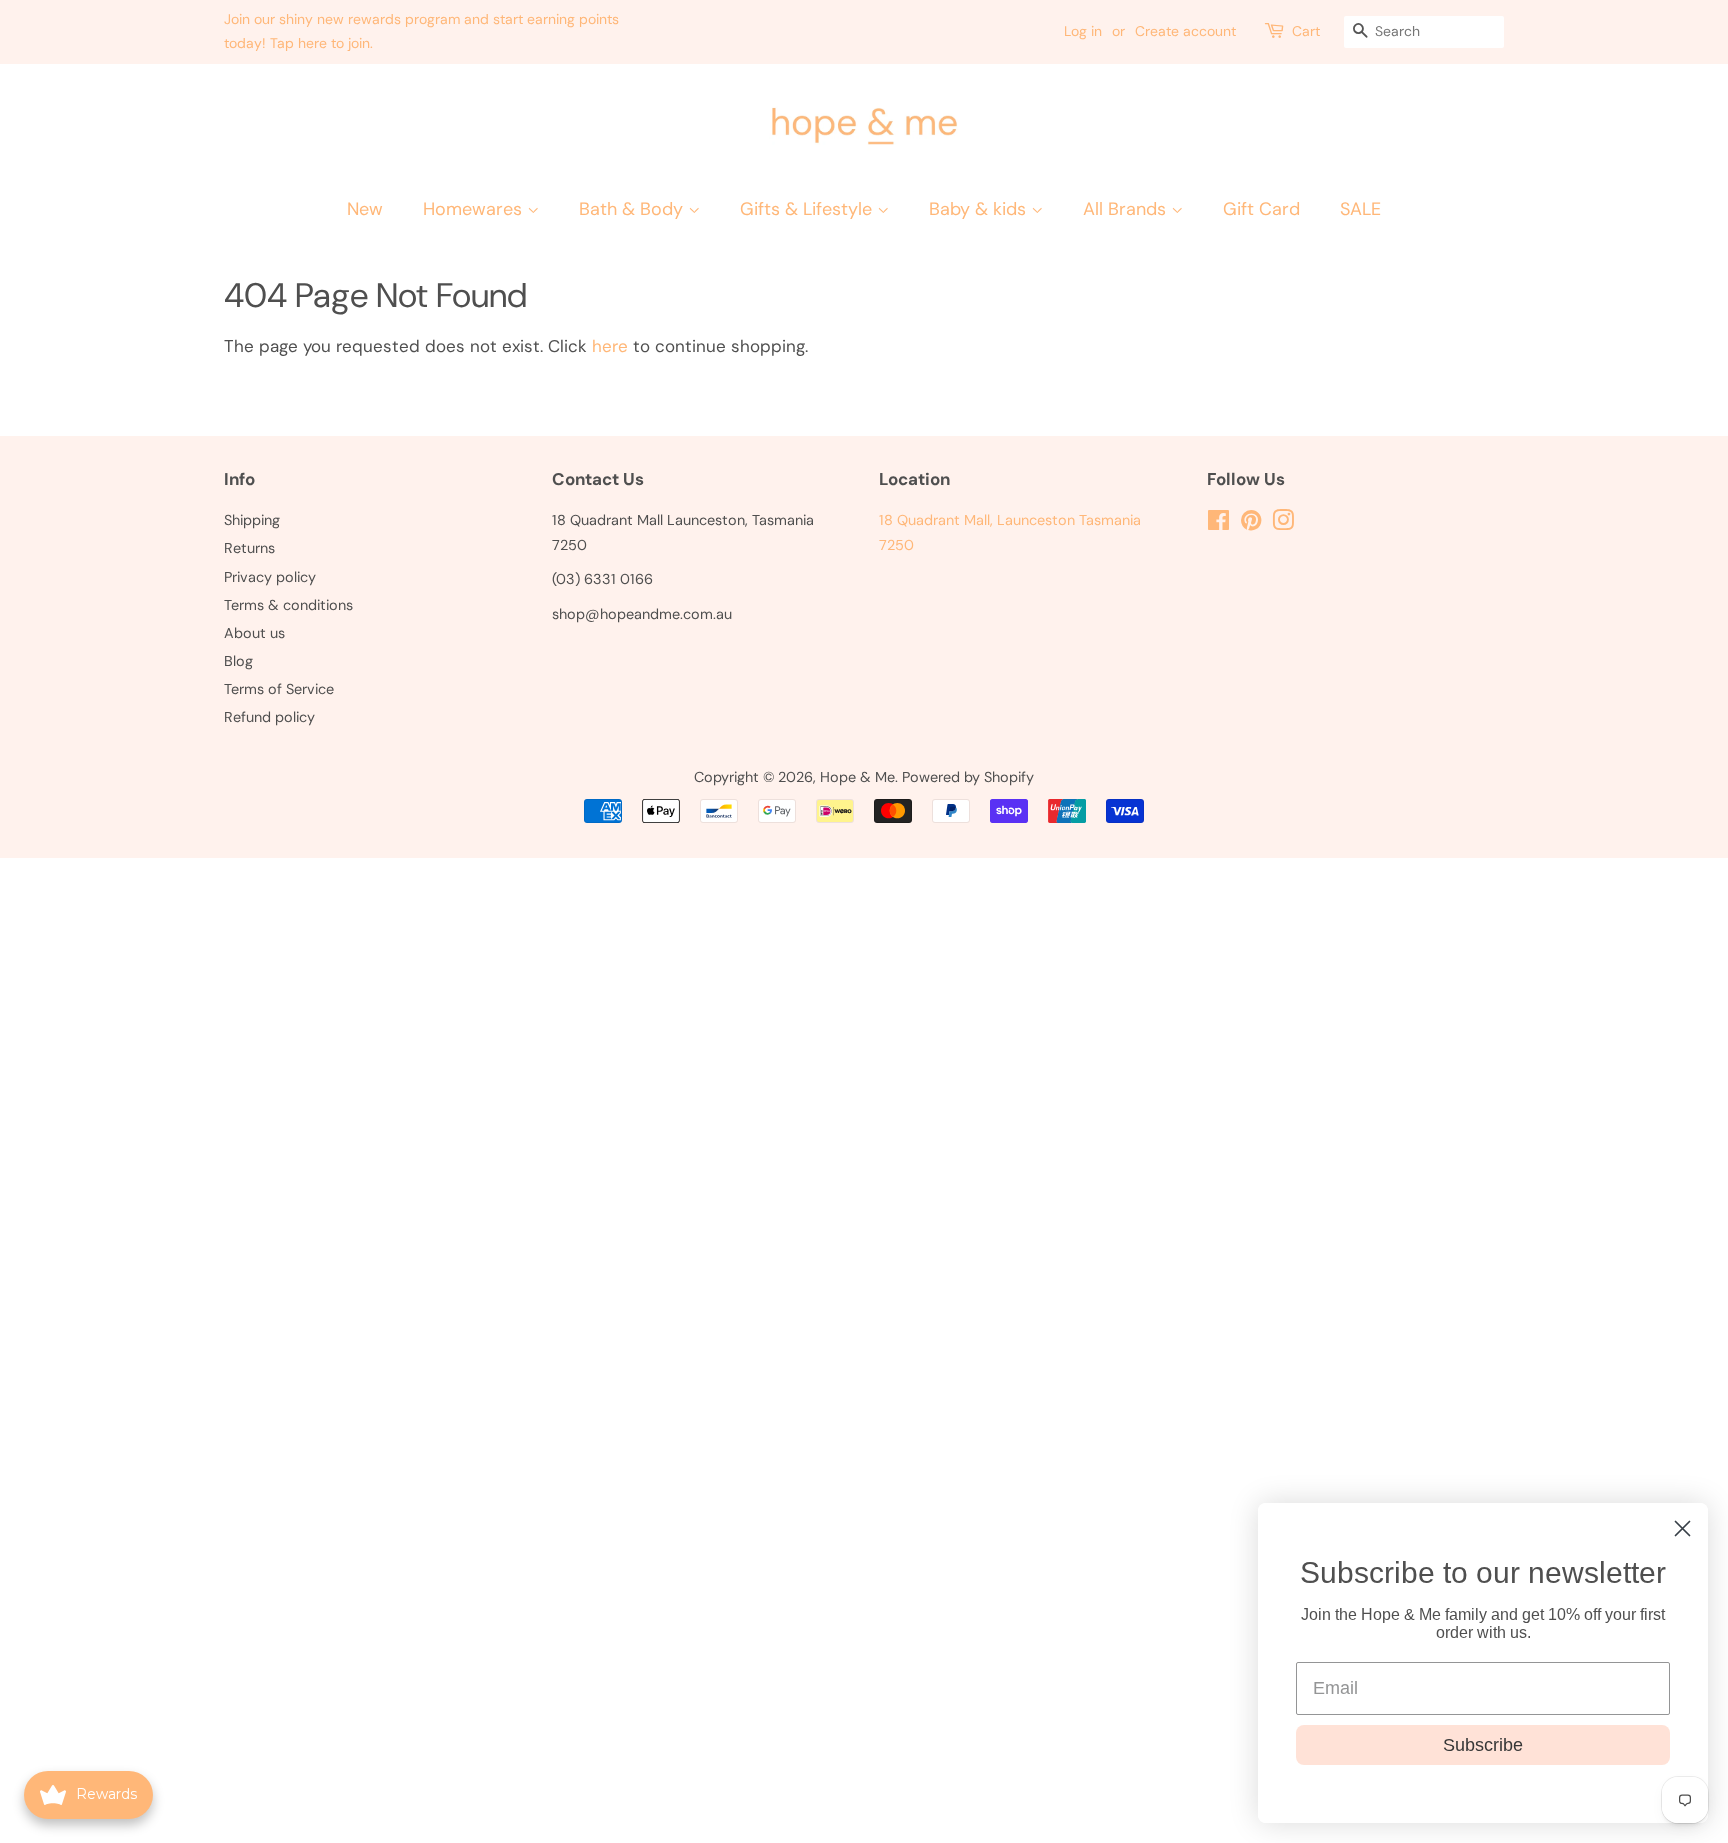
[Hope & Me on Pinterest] (1251, 524)
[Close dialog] (1682, 1528)
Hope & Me (857, 777)
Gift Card (1261, 209)
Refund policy (269, 717)
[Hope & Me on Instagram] (1283, 524)
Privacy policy (270, 577)
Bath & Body (633, 209)
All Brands (1127, 209)
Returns (249, 548)
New (365, 209)
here (610, 346)
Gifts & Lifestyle (808, 209)
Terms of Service (279, 689)
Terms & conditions (288, 605)
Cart (1306, 31)
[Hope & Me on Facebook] (1218, 524)
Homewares (475, 209)
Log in (1083, 31)
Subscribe (1483, 1745)
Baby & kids (980, 209)
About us (254, 633)
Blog (238, 661)
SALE (1360, 209)
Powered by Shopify (968, 777)
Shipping (252, 520)
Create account (1185, 31)
